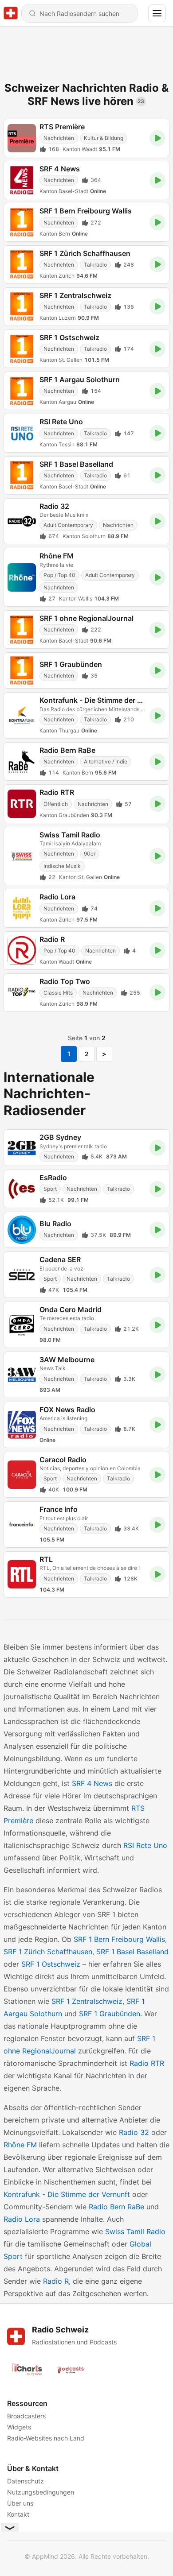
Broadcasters (26, 2416)
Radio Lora (22, 2219)
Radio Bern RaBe (116, 2207)
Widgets (19, 2427)
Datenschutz (26, 2481)
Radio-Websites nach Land (46, 2438)
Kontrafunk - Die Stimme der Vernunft (67, 2194)
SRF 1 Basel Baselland (132, 1952)
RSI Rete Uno (145, 1845)
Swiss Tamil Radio (135, 2231)
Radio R (56, 2281)
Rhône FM (20, 2145)
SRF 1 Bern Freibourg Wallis (119, 1939)
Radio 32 (134, 2132)
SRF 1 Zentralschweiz (87, 2001)
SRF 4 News (92, 1783)
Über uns (20, 2503)
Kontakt (18, 2514)
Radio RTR (147, 2063)
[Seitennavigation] (157, 13)
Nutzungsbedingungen (41, 2492)
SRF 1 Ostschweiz (51, 1964)
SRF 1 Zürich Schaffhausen (48, 1952)
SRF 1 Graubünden (110, 2014)
